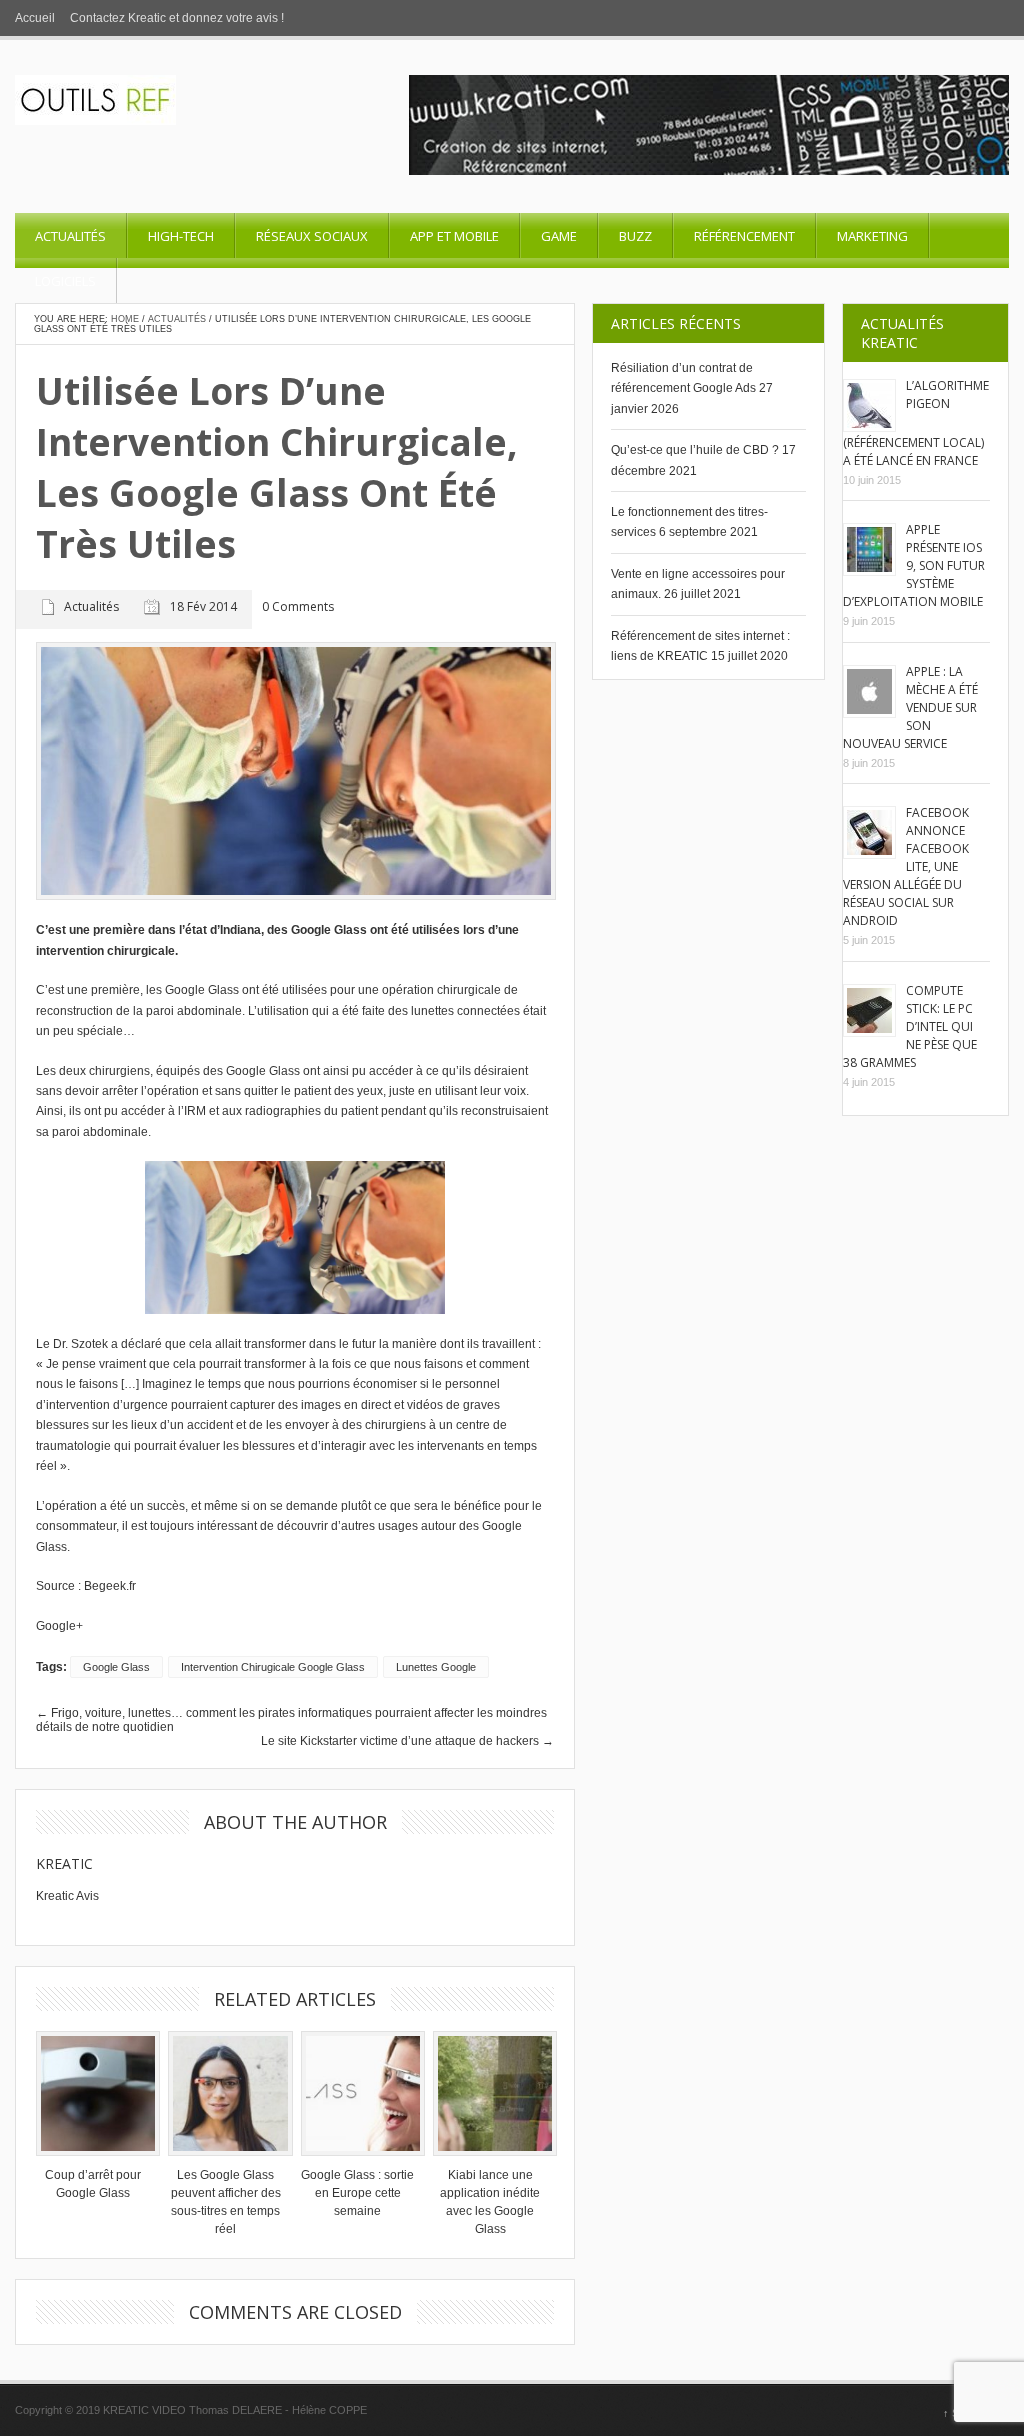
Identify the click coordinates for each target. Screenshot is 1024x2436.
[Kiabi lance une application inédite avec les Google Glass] (490, 2093)
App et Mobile (454, 236)
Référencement (744, 236)
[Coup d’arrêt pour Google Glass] (93, 2093)
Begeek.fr (110, 1586)
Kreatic (64, 1863)
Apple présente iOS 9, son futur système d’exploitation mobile (914, 565)
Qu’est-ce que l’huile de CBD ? (695, 450)
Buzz (635, 236)
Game (559, 236)
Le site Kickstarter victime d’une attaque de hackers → (407, 1741)
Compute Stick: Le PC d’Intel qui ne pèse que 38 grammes (910, 1026)
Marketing (872, 236)
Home (125, 319)
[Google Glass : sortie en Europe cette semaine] (358, 2093)
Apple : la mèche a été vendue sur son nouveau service (910, 707)
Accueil (35, 18)
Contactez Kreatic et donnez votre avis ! (177, 18)
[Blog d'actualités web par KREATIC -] (95, 121)
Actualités (70, 236)
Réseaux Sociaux (312, 236)
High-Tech (181, 236)
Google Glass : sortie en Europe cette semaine (357, 2193)
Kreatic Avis (67, 1896)
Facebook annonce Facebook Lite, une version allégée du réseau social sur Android (906, 866)
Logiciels (65, 281)
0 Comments (298, 607)
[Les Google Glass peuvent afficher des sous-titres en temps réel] (225, 2093)
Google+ (59, 1626)
